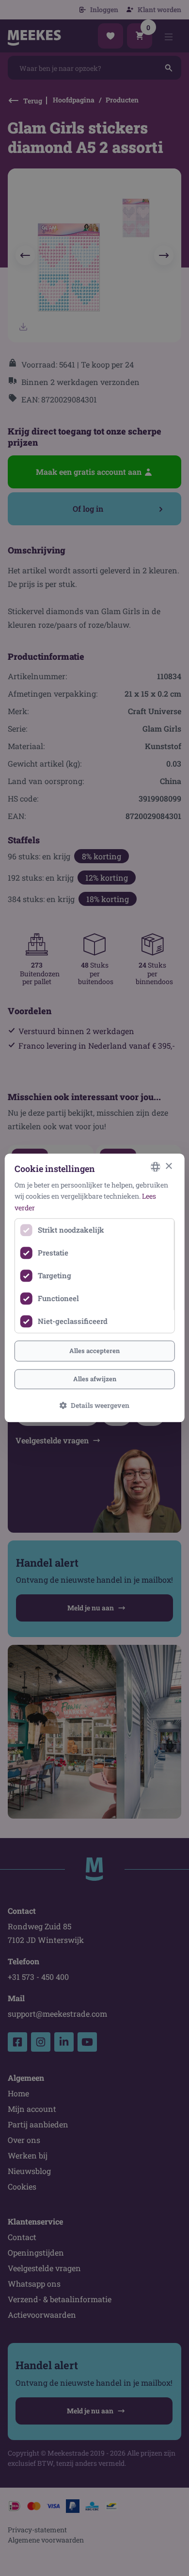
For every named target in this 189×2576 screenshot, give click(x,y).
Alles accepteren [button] (94, 1351)
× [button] (168, 1166)
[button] (94, 1406)
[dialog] (95, 1288)
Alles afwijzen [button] (95, 1379)
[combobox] (155, 1167)
